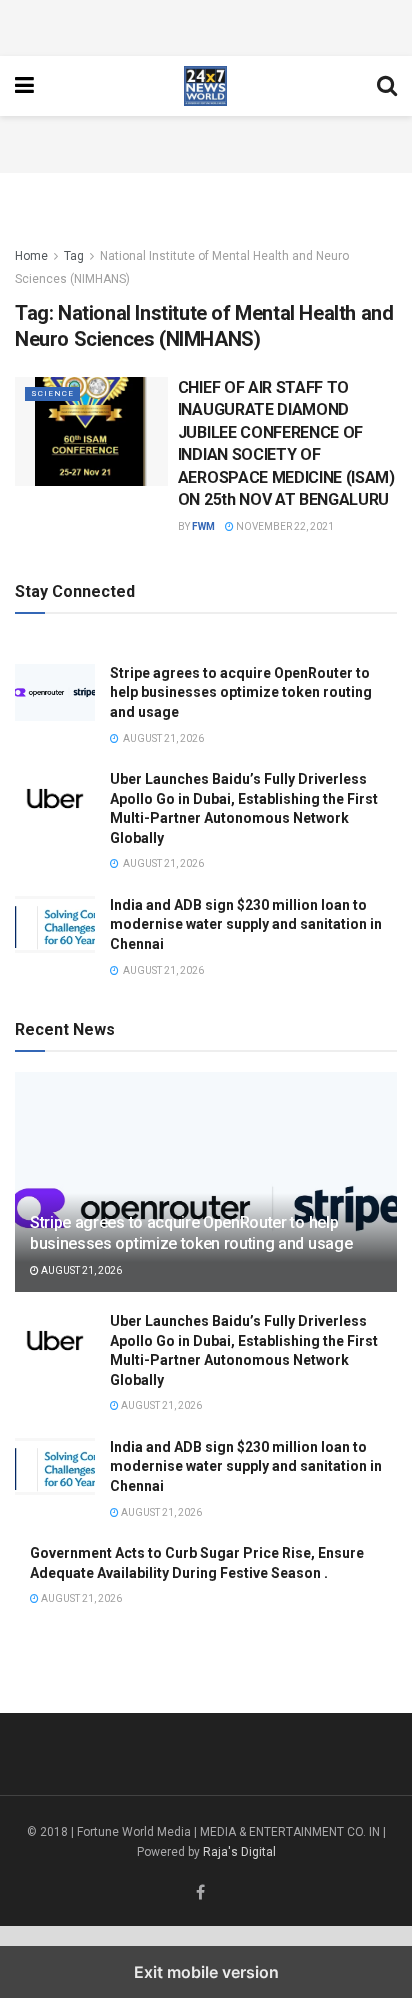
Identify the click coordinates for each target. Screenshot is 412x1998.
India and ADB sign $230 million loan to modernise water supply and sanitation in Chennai (246, 924)
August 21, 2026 (80, 1270)
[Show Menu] (24, 86)
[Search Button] (387, 86)
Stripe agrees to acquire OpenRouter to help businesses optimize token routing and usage (241, 692)
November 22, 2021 (284, 526)
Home (31, 256)
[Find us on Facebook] (200, 1893)
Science (52, 393)
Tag (74, 256)
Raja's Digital (239, 1852)
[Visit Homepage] (206, 86)
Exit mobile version (206, 1972)
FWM (203, 526)
